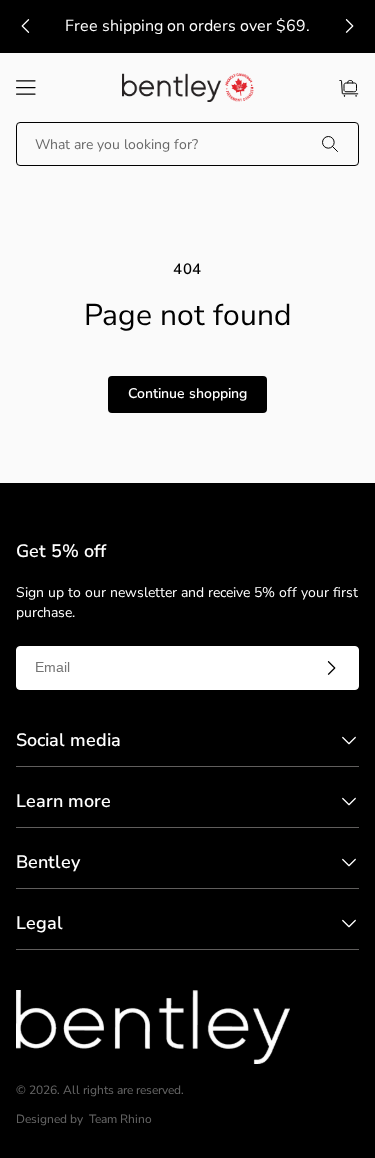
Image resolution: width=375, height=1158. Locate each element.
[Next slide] (349, 26)
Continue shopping (187, 393)
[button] (26, 88)
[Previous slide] (26, 26)
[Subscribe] (331, 668)
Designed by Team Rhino (84, 1119)
